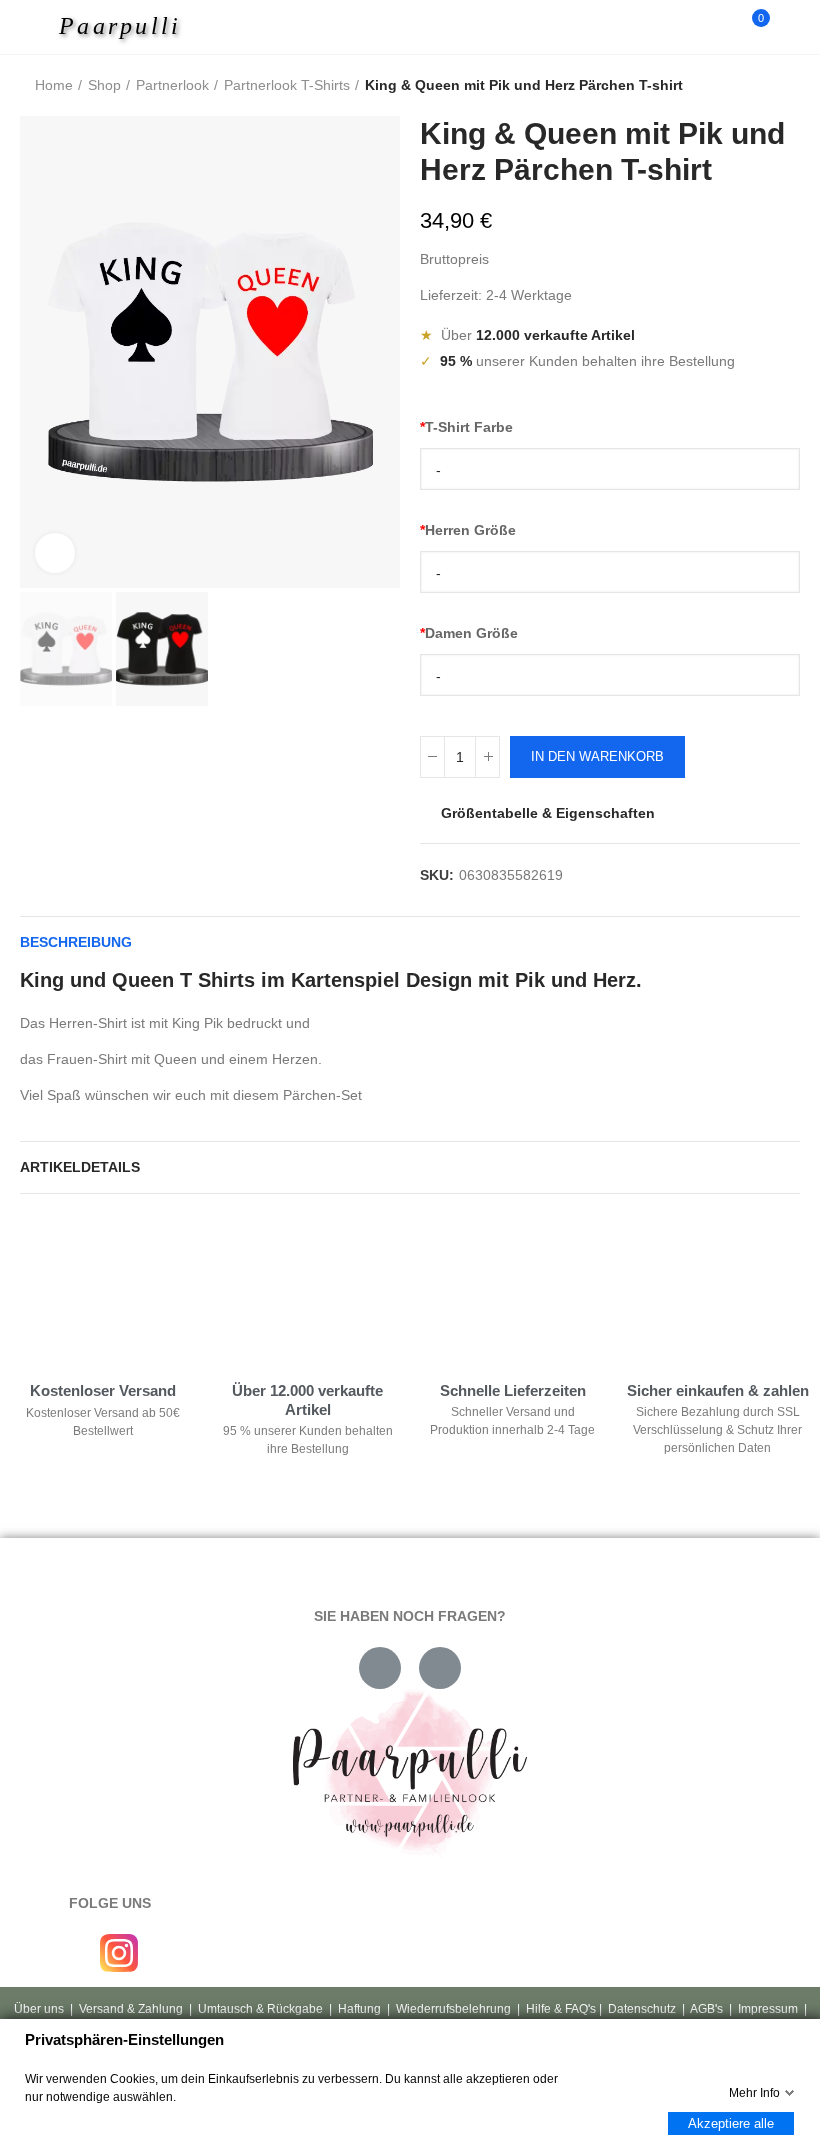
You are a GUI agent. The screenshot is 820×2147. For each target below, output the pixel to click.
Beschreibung (76, 942)
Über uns (39, 2009)
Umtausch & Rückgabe (260, 2009)
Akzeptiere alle (731, 2123)
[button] (40, 352)
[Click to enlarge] (55, 553)
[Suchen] (718, 27)
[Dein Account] (790, 27)
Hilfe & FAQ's (561, 2009)
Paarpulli (120, 26)
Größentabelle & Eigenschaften (548, 813)
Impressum (768, 2009)
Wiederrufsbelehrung (453, 2009)
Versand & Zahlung (131, 2009)
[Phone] (440, 1668)
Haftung (359, 2009)
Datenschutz (642, 2009)
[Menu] (41, 27)
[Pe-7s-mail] (380, 1668)
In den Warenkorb (597, 756)
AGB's (706, 2009)
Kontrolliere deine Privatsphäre (131, 1274)
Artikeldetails (80, 1167)
